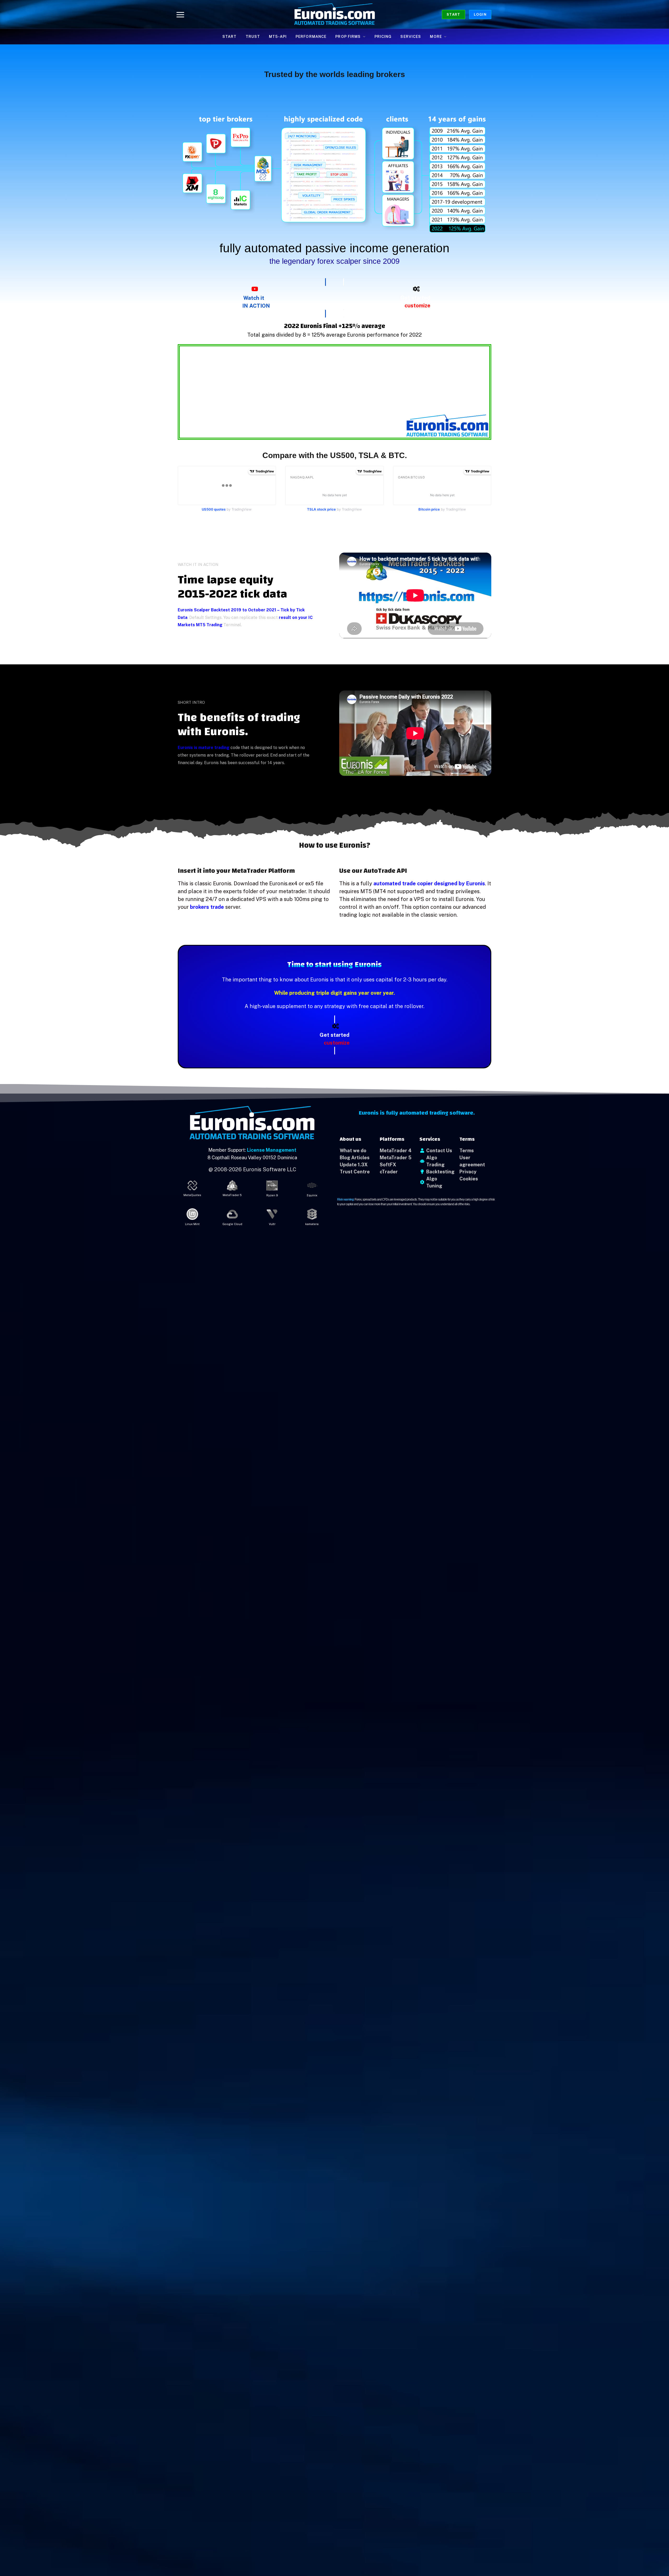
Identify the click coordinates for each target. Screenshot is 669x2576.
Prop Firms (348, 37)
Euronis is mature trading (204, 748)
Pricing (383, 37)
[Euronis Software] (335, 14)
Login (480, 14)
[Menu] (180, 14)
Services (411, 37)
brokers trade (207, 907)
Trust (253, 37)
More (436, 37)
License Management (272, 1150)
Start (454, 14)
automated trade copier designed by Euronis (429, 883)
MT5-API (278, 37)
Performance (311, 37)
